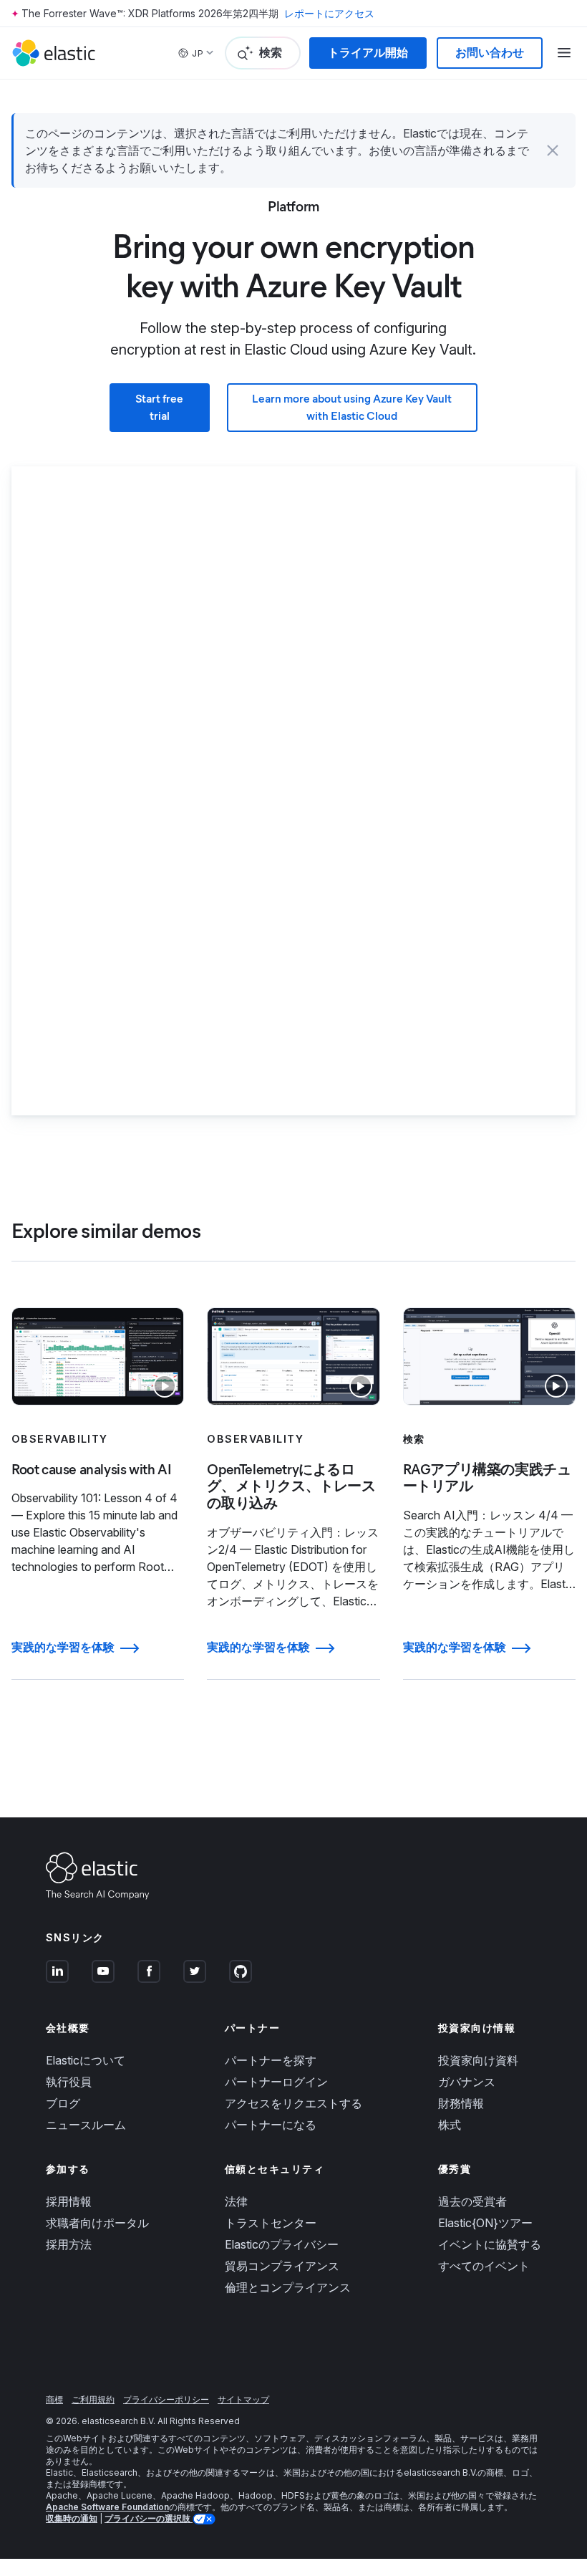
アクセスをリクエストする (293, 2103)
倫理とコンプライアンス (288, 2287)
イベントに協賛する (490, 2244)
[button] (553, 150)
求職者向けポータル (97, 2223)
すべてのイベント (484, 2266)
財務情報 (461, 2103)
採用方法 (69, 2244)
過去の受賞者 (472, 2201)
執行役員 (69, 2082)
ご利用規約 (93, 2399)
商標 (54, 2399)
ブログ (63, 2103)
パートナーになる (271, 2125)
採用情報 (69, 2201)
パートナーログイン (276, 2082)
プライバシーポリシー (166, 2399)
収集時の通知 (72, 2518)
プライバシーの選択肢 (149, 2518)
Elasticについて (86, 2060)
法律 (236, 2201)
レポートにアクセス (329, 13)
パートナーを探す (271, 2060)
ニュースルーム (86, 2125)
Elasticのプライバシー (282, 2244)
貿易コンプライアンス (282, 2266)
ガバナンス (467, 2082)
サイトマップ (243, 2399)
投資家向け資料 (478, 2060)
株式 (450, 2125)
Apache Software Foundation (107, 2507)
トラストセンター (271, 2223)
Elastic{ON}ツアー (485, 2223)
